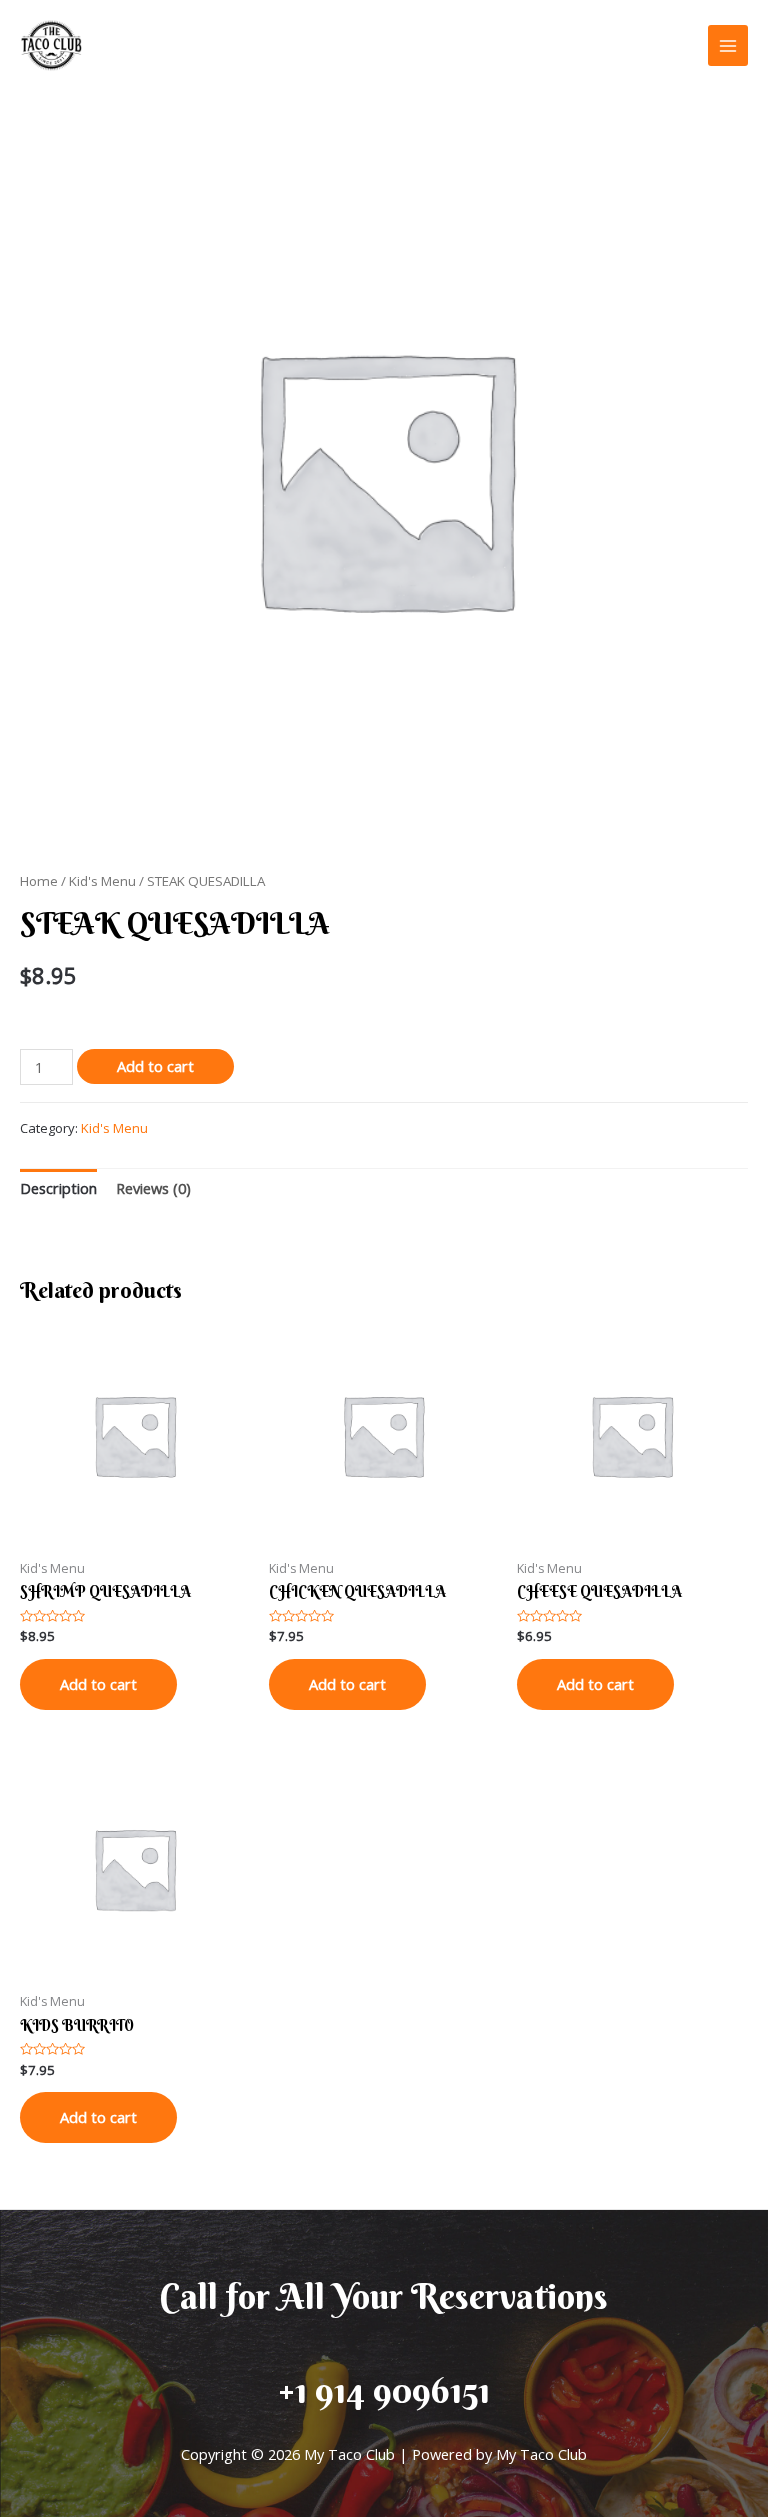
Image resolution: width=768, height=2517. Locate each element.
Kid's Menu (102, 881)
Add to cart (155, 1066)
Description (58, 1188)
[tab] (58, 1188)
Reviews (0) (153, 1188)
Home (39, 881)
